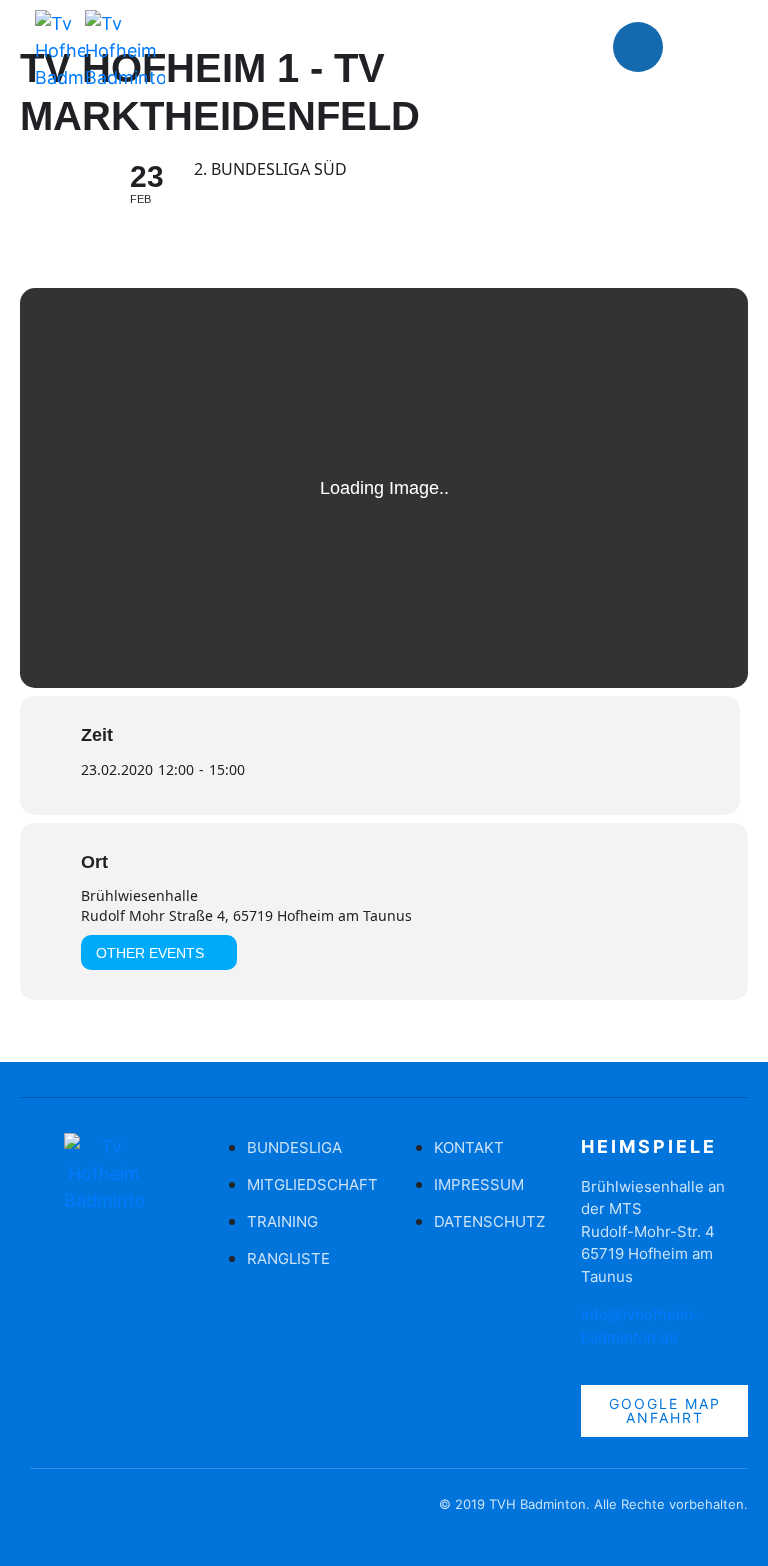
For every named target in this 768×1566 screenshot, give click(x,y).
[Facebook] (638, 47)
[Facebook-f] (45, 1514)
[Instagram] (698, 47)
